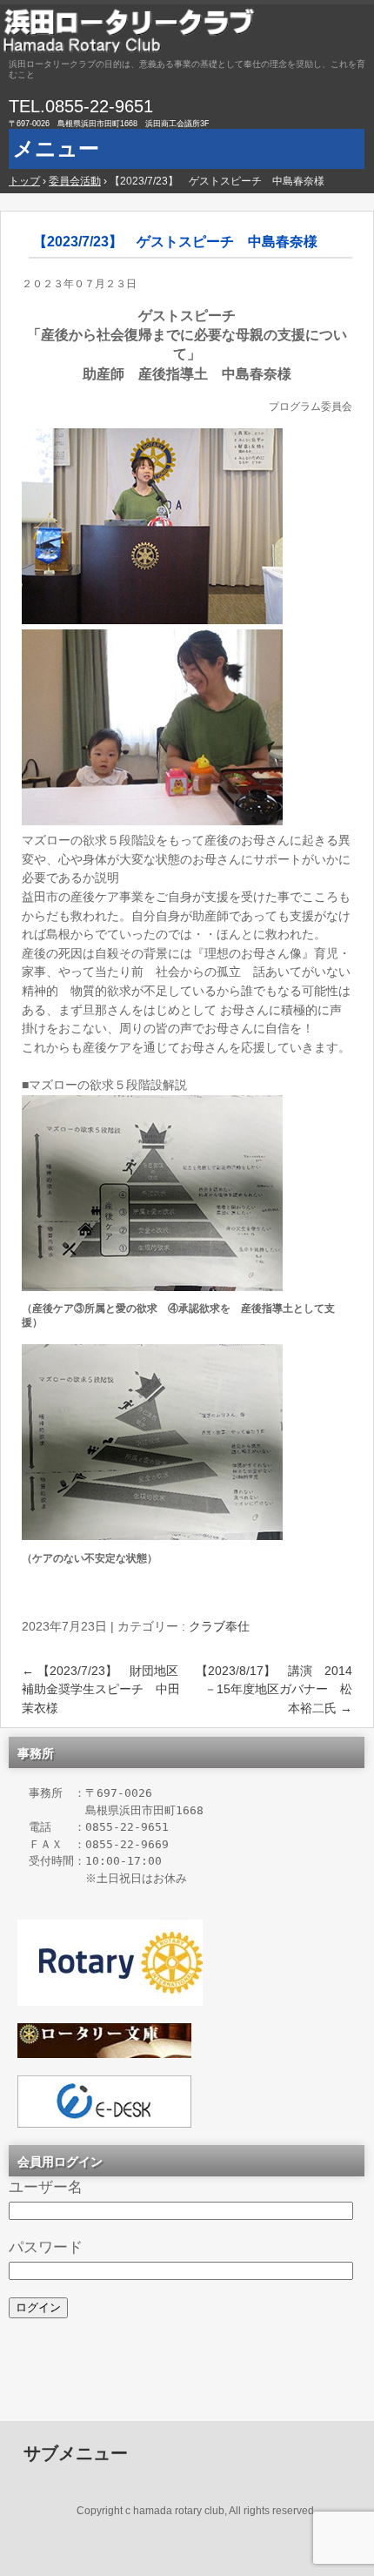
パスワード (46, 2247)
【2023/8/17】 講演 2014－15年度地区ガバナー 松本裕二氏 (274, 1689)
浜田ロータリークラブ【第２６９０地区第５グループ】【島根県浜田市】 (187, 30)
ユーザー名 (46, 2187)
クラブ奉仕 (219, 1626)
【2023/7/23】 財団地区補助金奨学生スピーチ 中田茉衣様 (101, 1689)
